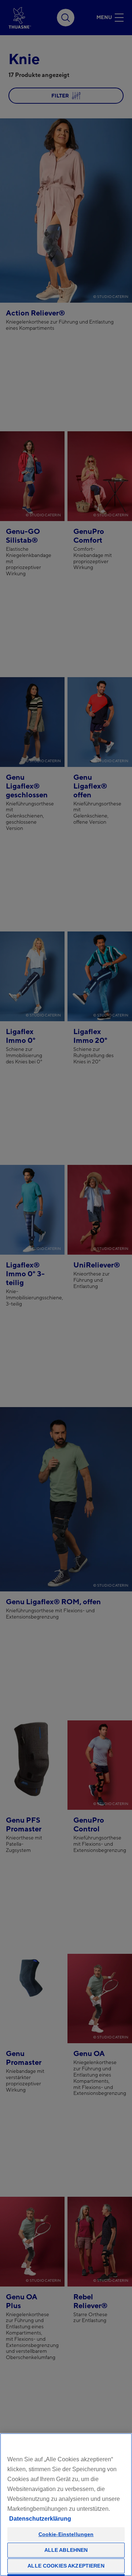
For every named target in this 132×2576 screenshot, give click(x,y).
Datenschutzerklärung (40, 2519)
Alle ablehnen (66, 2550)
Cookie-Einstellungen (66, 2534)
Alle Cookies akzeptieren (66, 2566)
